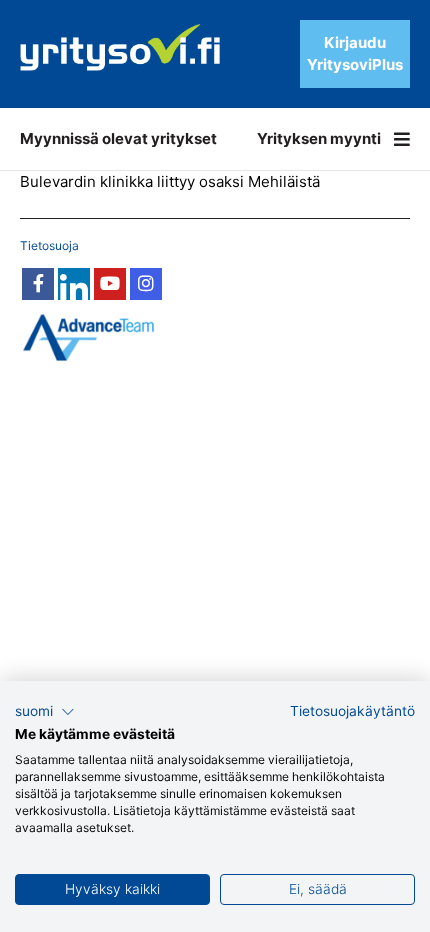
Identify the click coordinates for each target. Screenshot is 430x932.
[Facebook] (38, 284)
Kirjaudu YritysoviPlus (355, 53)
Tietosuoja (49, 245)
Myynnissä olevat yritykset (118, 138)
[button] (45, 712)
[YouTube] (110, 284)
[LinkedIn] (74, 284)
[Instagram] (146, 284)
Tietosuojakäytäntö (352, 711)
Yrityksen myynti (319, 138)
